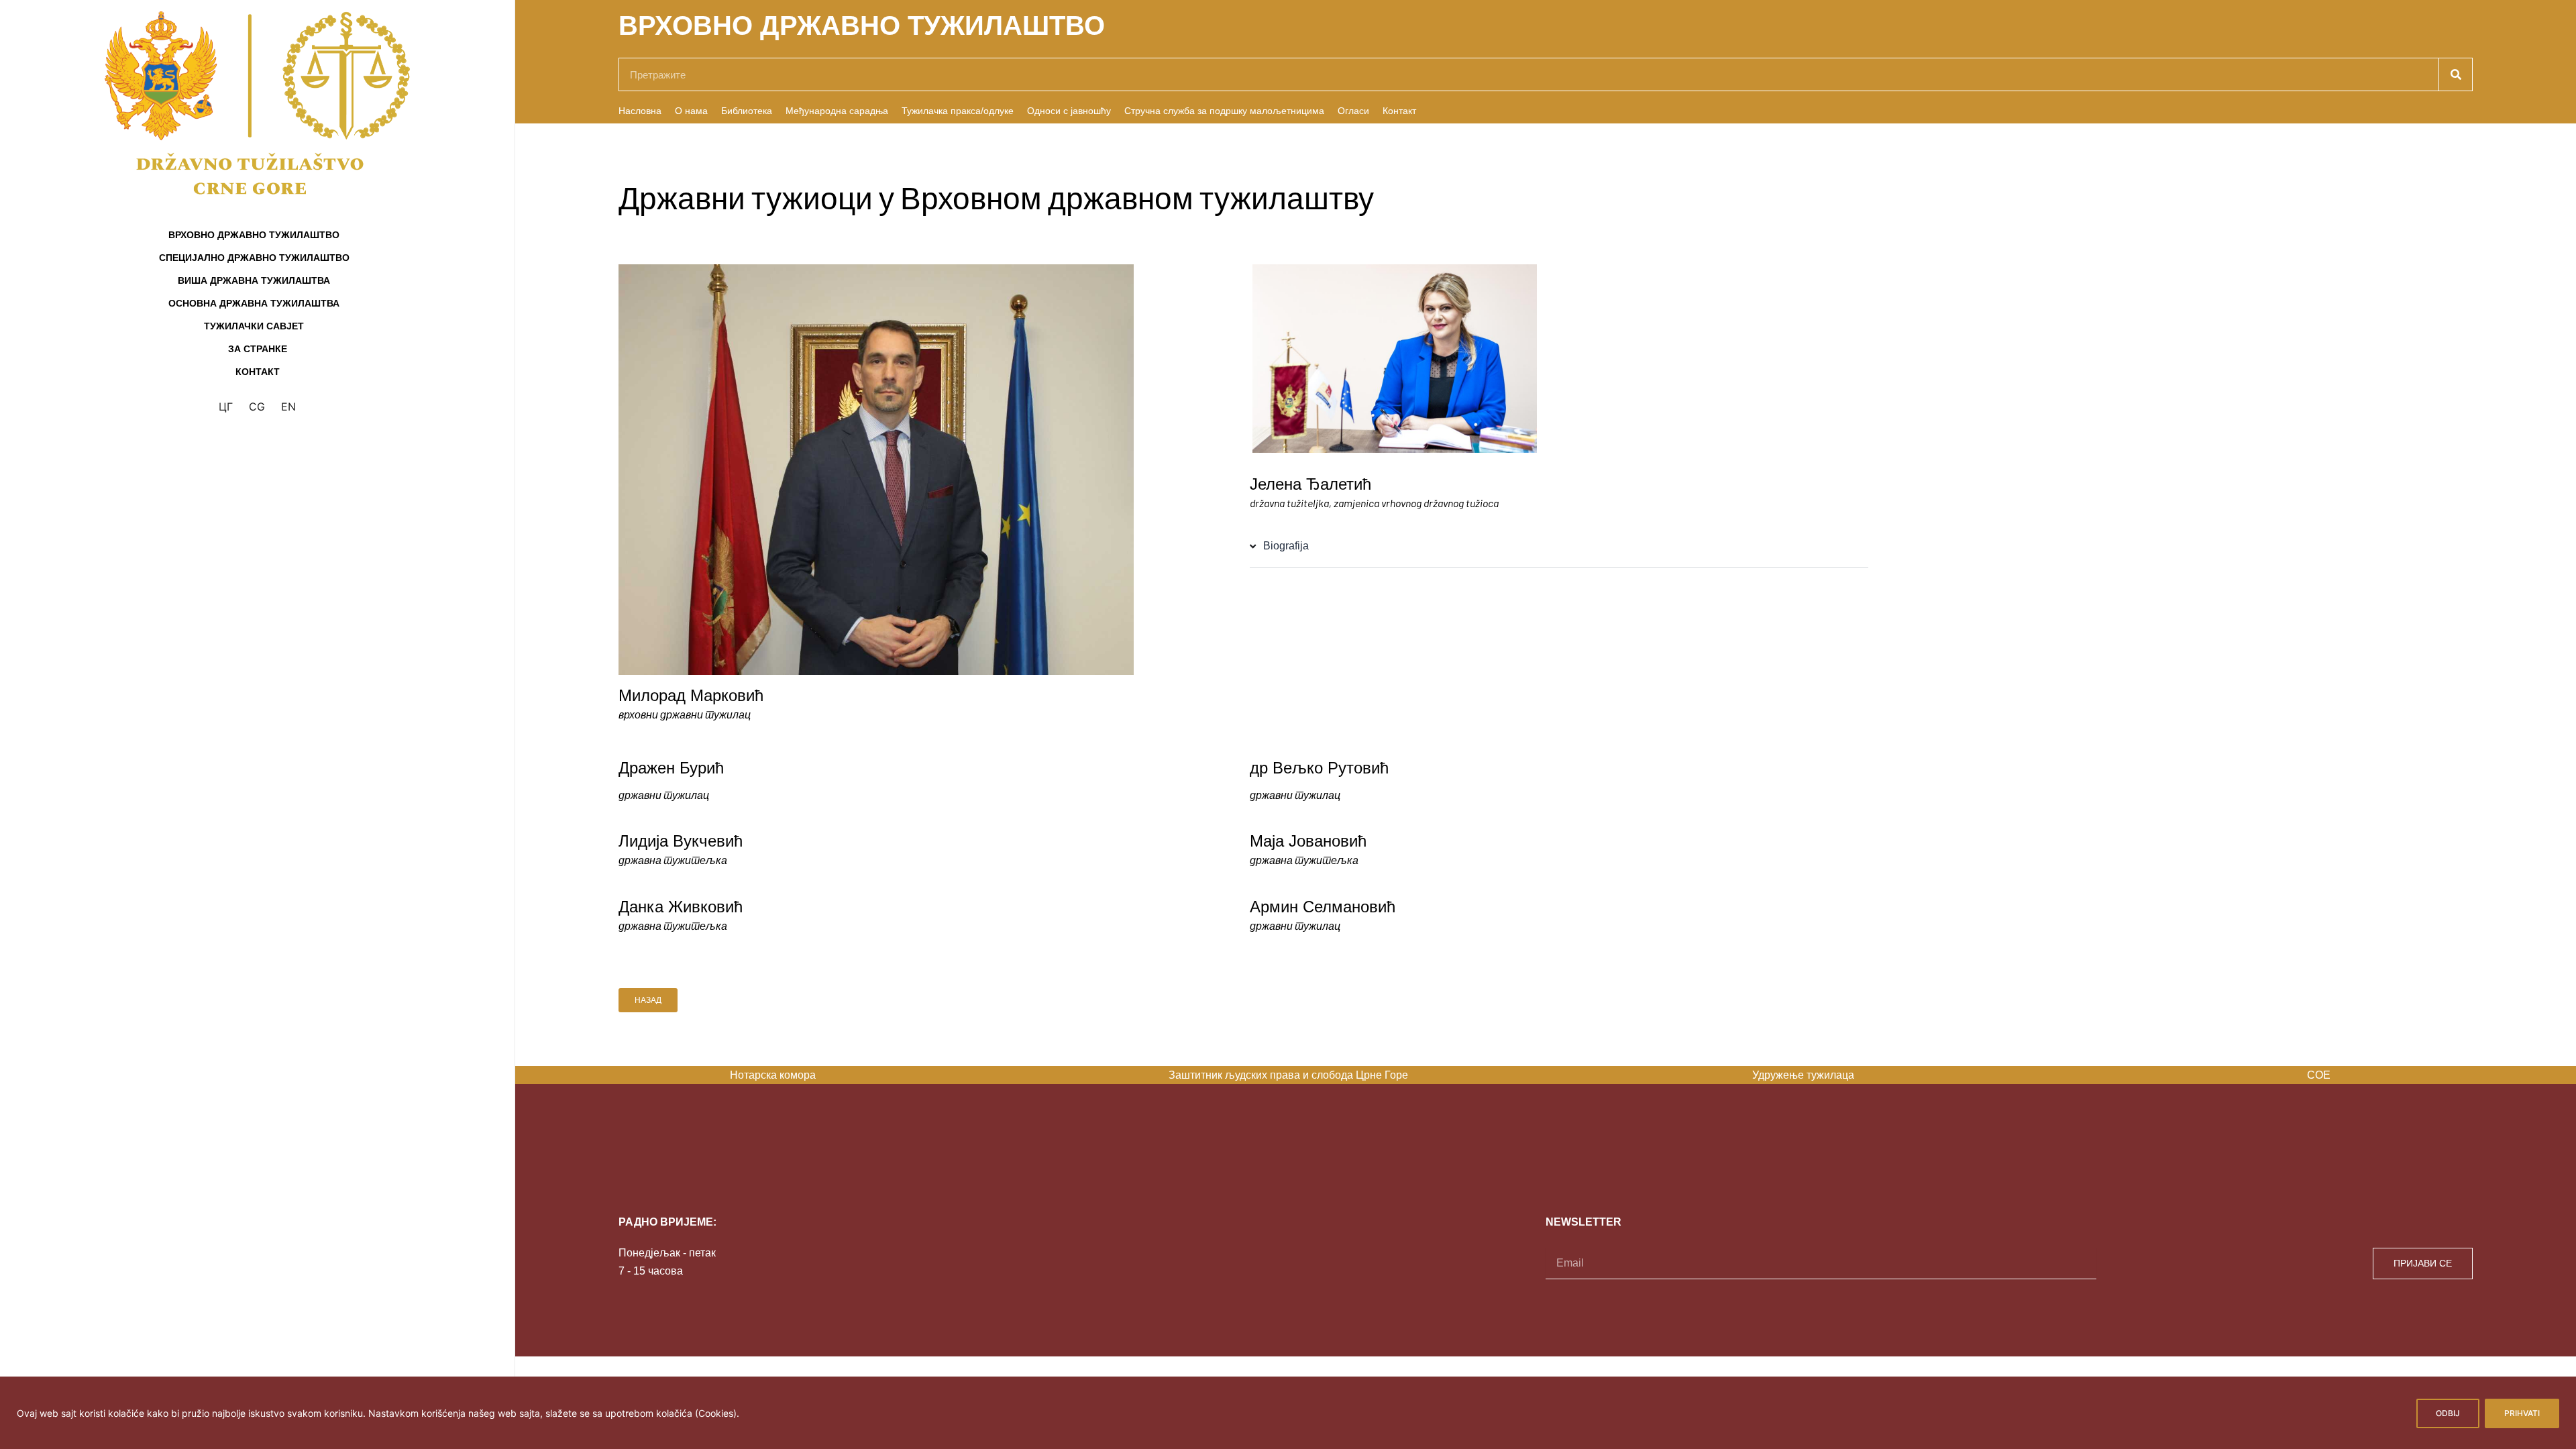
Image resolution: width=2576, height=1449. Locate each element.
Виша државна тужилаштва (254, 280)
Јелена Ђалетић (1310, 484)
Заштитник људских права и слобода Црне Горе (1288, 1075)
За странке (258, 349)
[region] (1288, 1413)
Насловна (640, 111)
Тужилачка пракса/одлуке (958, 111)
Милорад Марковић (691, 695)
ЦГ (226, 407)
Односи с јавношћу (1069, 111)
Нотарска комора (773, 1075)
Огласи (1353, 111)
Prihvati (2522, 1413)
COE (2319, 1075)
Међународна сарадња (837, 111)
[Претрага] (2455, 74)
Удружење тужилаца (1803, 1075)
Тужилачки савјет (254, 326)
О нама (691, 111)
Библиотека (747, 111)
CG (257, 407)
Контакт (258, 372)
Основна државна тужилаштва (254, 303)
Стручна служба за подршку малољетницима (1224, 111)
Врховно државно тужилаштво (254, 235)
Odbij (2448, 1413)
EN (288, 407)
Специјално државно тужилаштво (254, 258)
